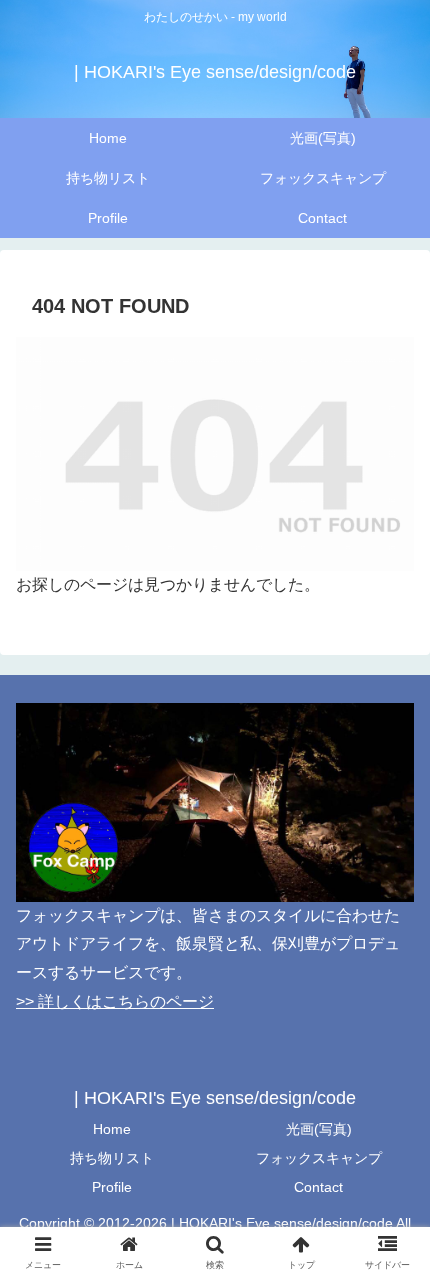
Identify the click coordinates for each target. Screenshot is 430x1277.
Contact (318, 1187)
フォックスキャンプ (319, 1158)
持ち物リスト (112, 1158)
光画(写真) (319, 1129)
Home (112, 1129)
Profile (112, 1187)
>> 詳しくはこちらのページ (115, 1001)
